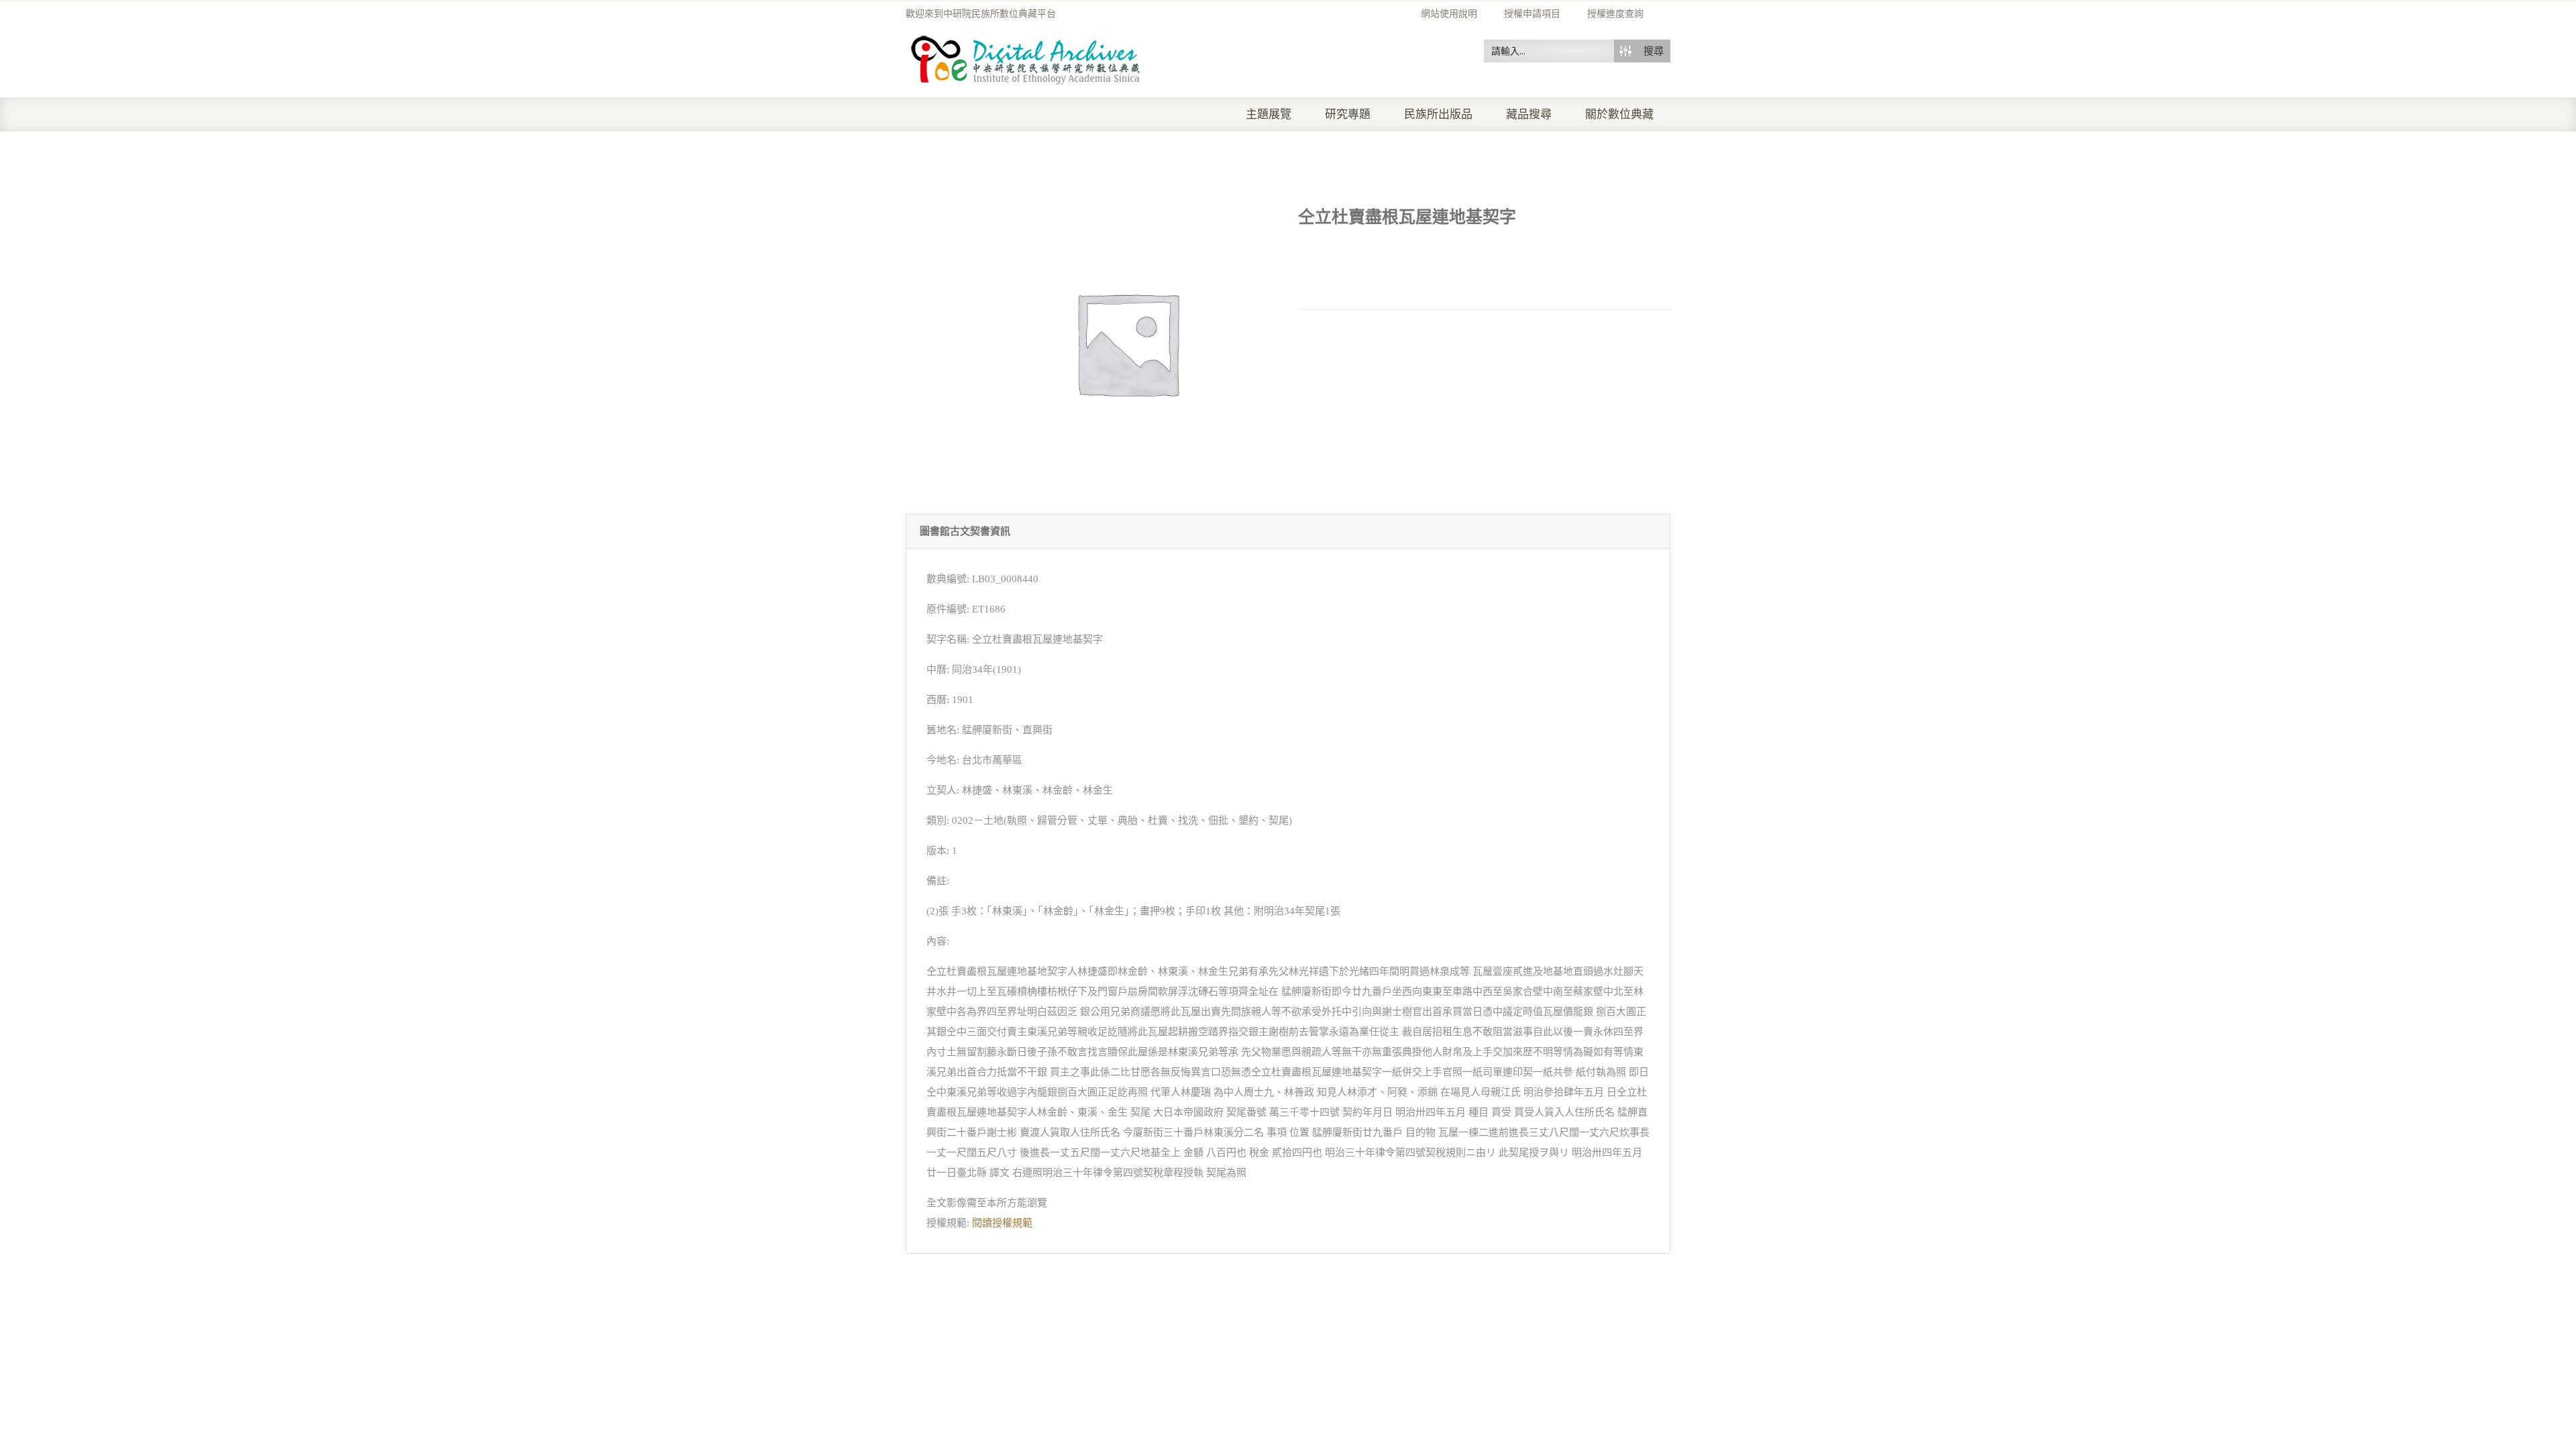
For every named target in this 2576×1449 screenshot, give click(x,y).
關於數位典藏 (1619, 114)
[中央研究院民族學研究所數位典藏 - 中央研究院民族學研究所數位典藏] (1026, 58)
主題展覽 (1269, 114)
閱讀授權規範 (1002, 1223)
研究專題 (1348, 114)
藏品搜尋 (1529, 114)
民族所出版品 (1438, 114)
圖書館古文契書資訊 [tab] (965, 531)
